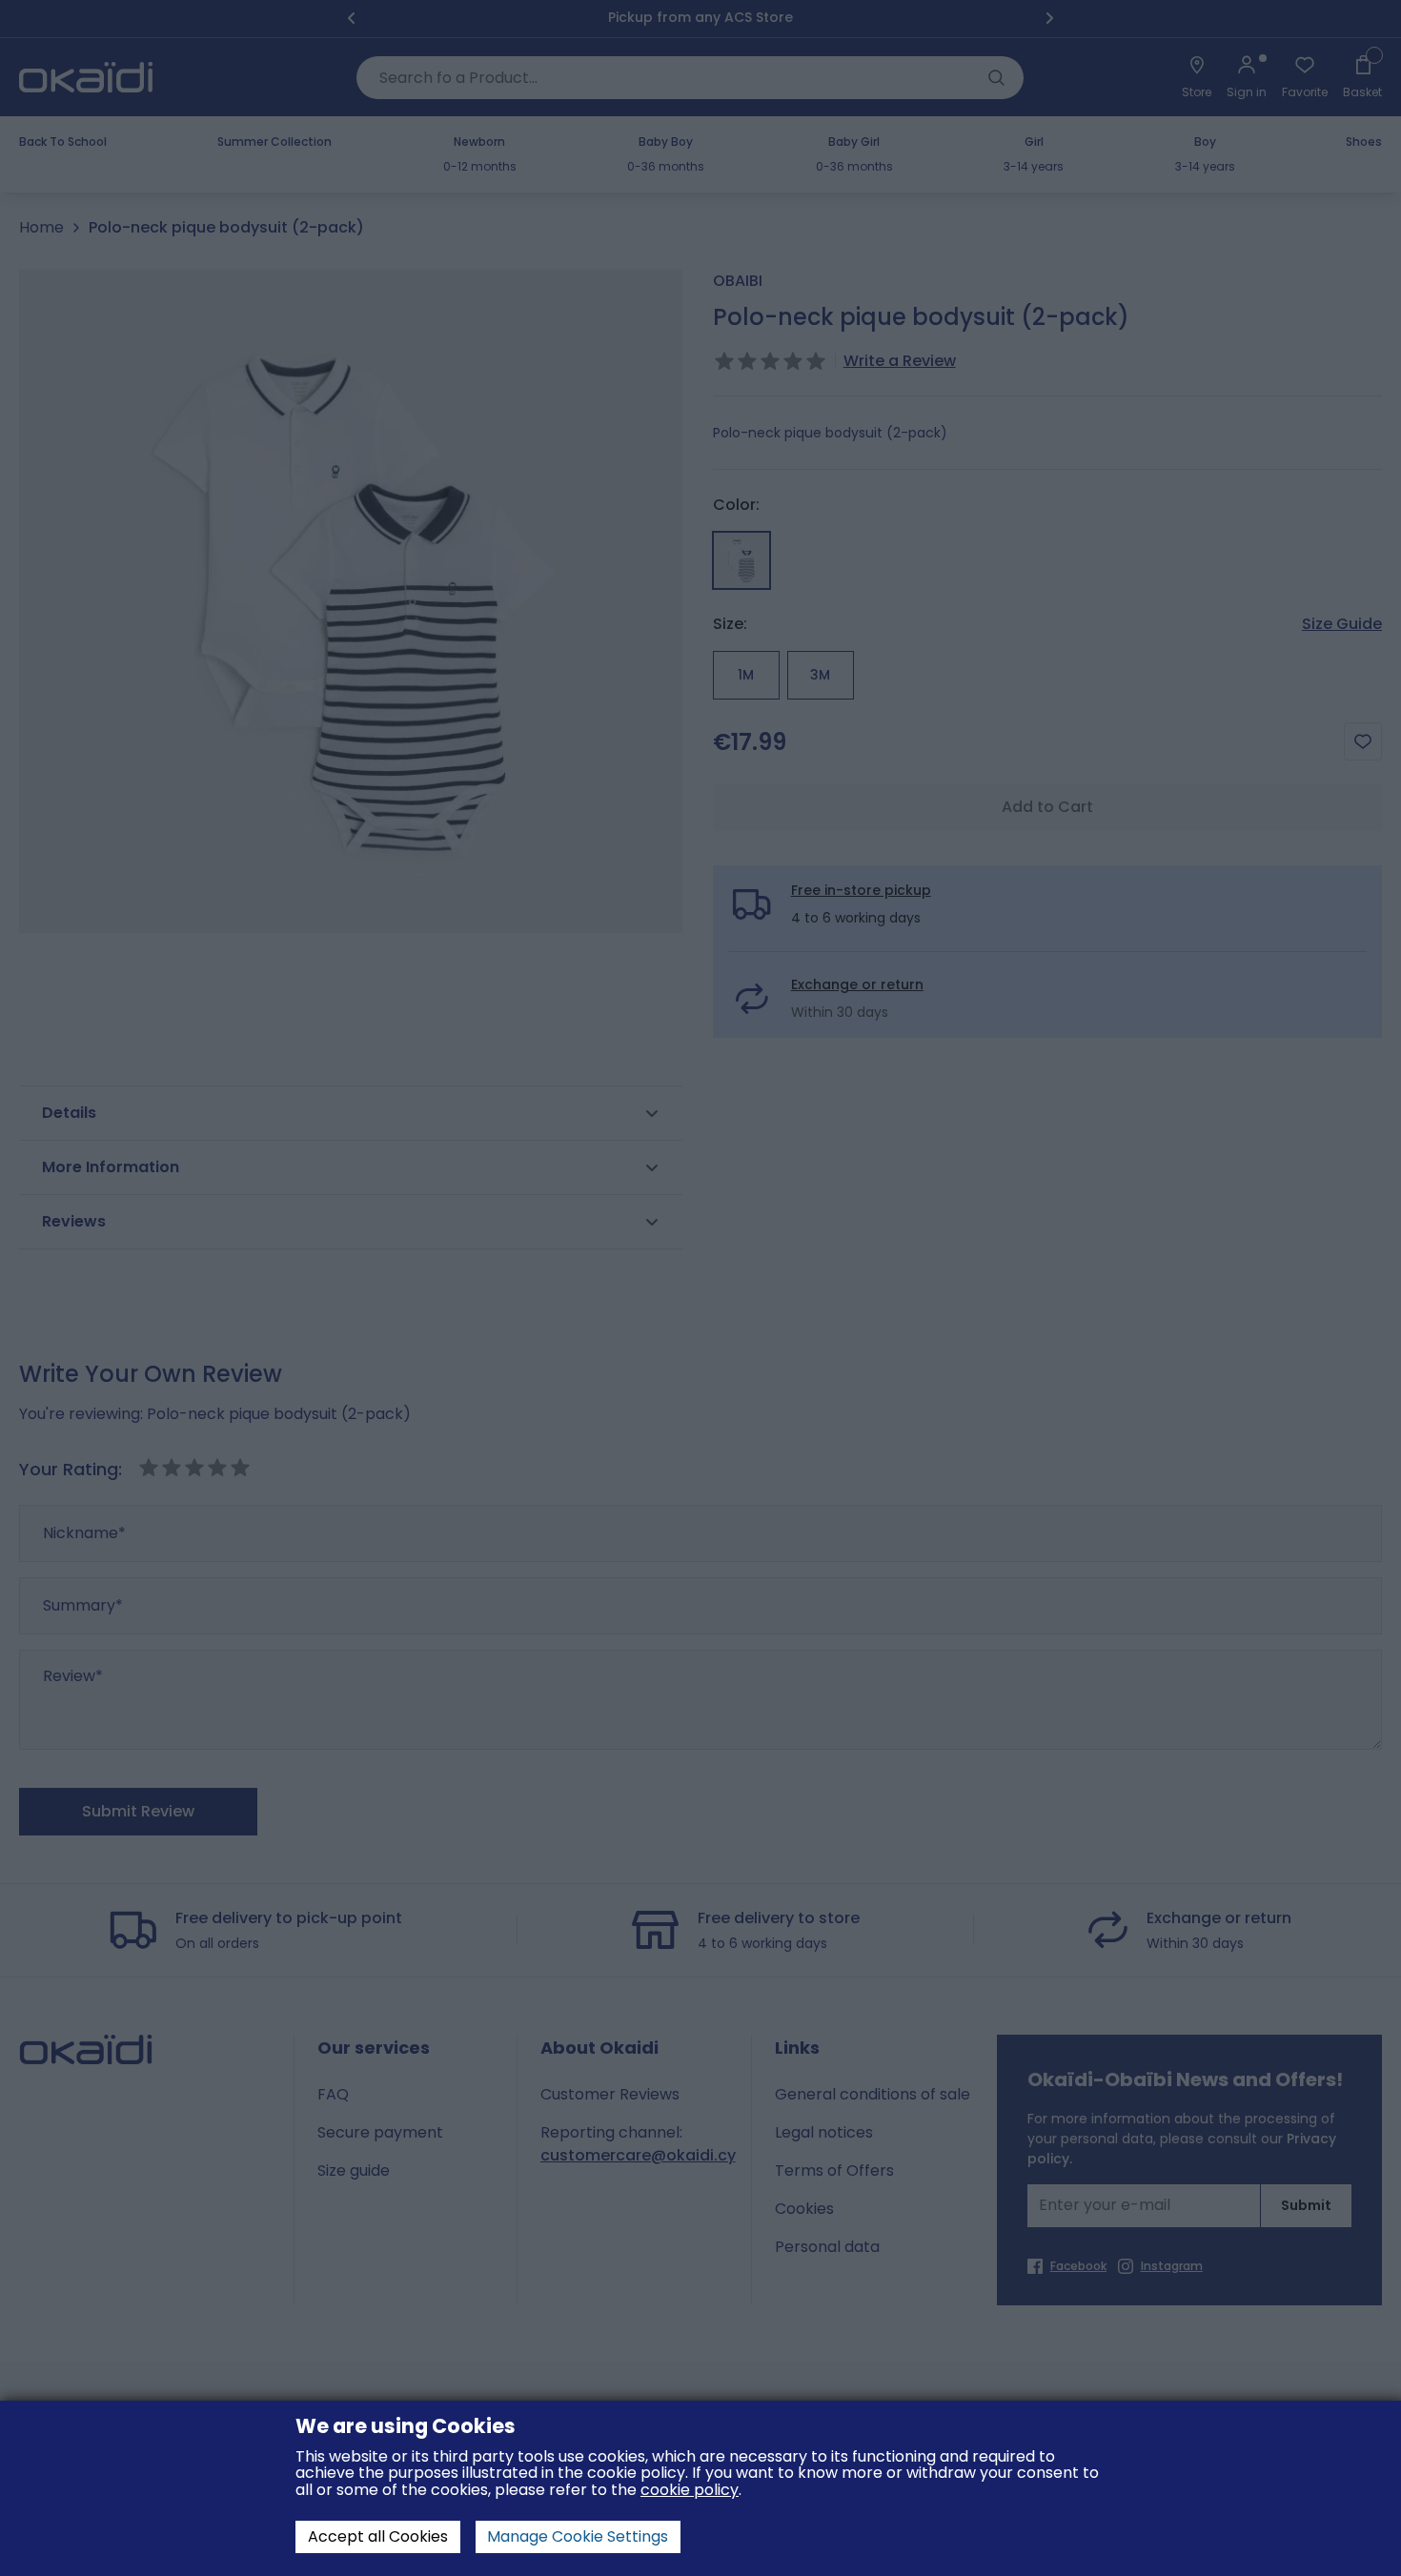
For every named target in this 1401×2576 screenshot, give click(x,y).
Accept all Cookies (378, 2536)
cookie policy (690, 2490)
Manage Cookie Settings (578, 2536)
